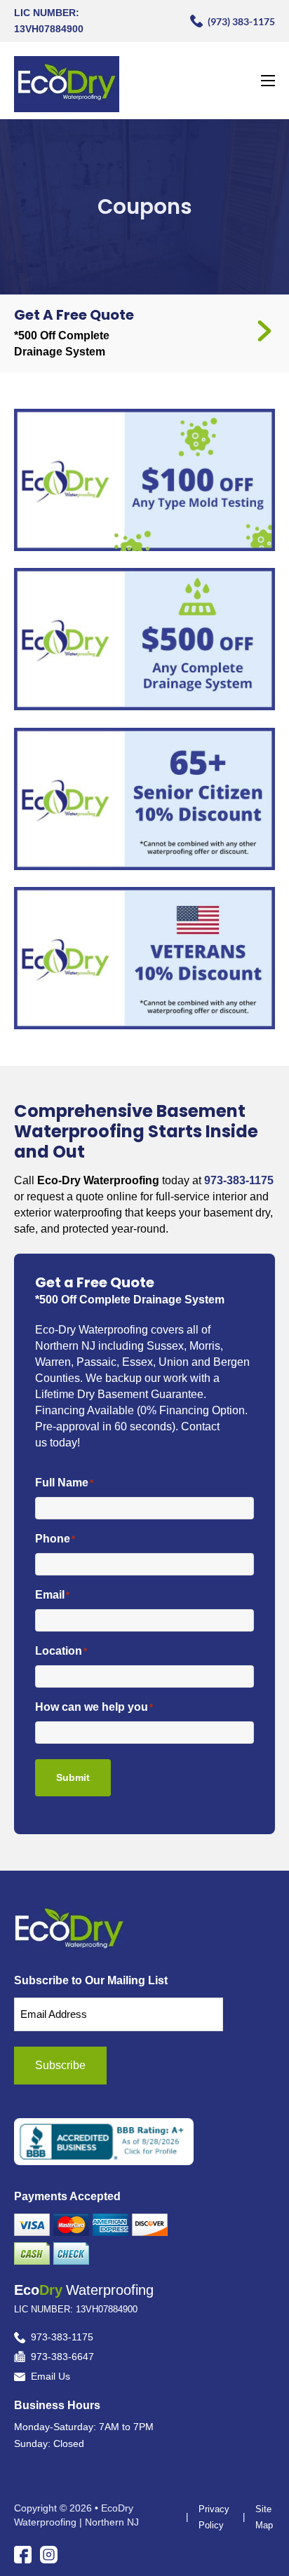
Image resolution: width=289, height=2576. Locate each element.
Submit (73, 1777)
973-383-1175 (239, 1180)
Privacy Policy (214, 2517)
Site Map (264, 2517)
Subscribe (60, 2065)
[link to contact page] (264, 333)
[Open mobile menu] (268, 81)
